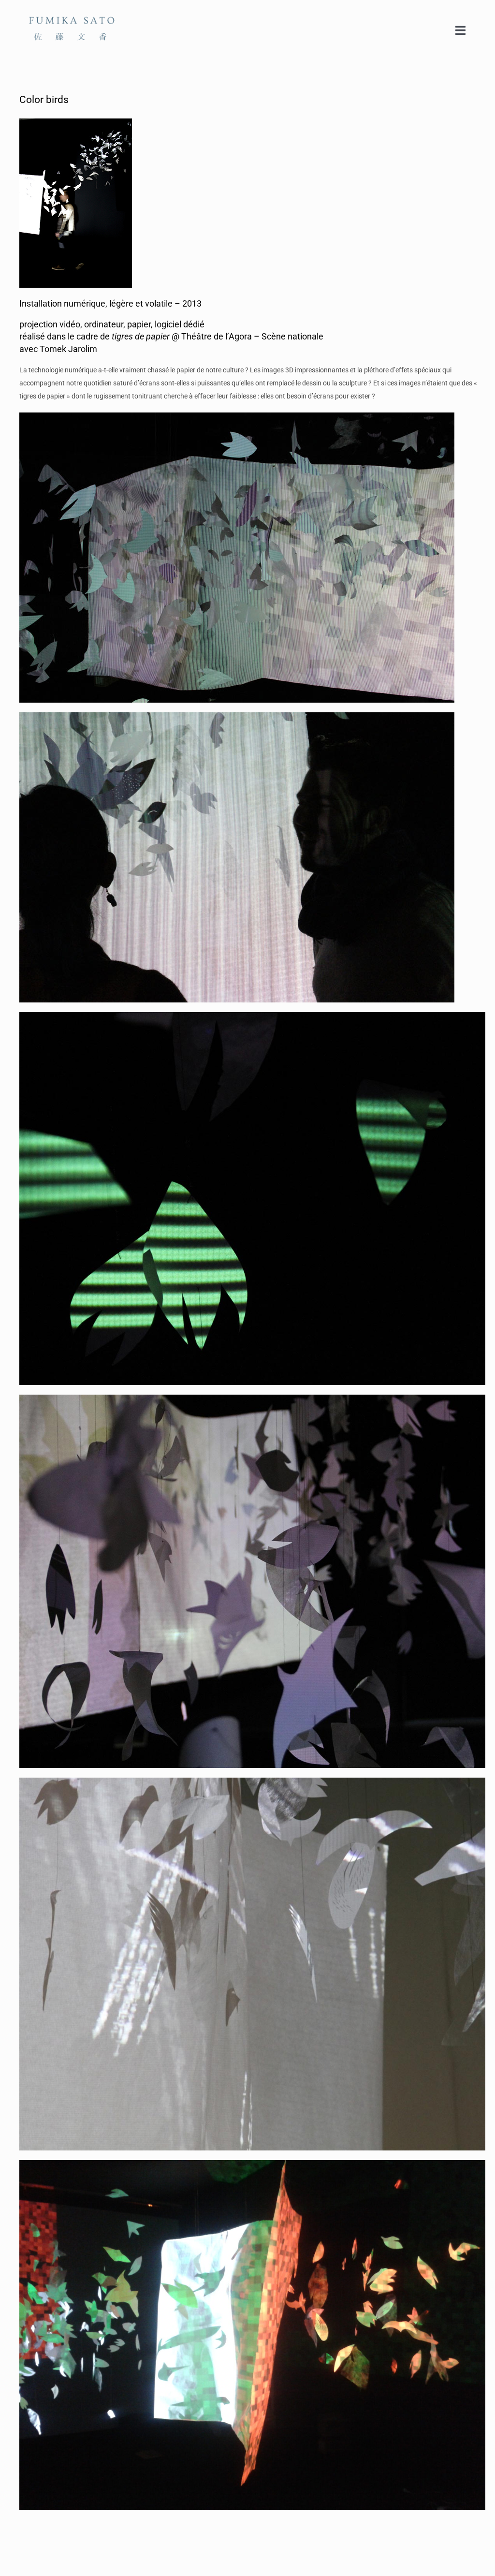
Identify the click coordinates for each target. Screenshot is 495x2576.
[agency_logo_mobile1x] (73, 11)
